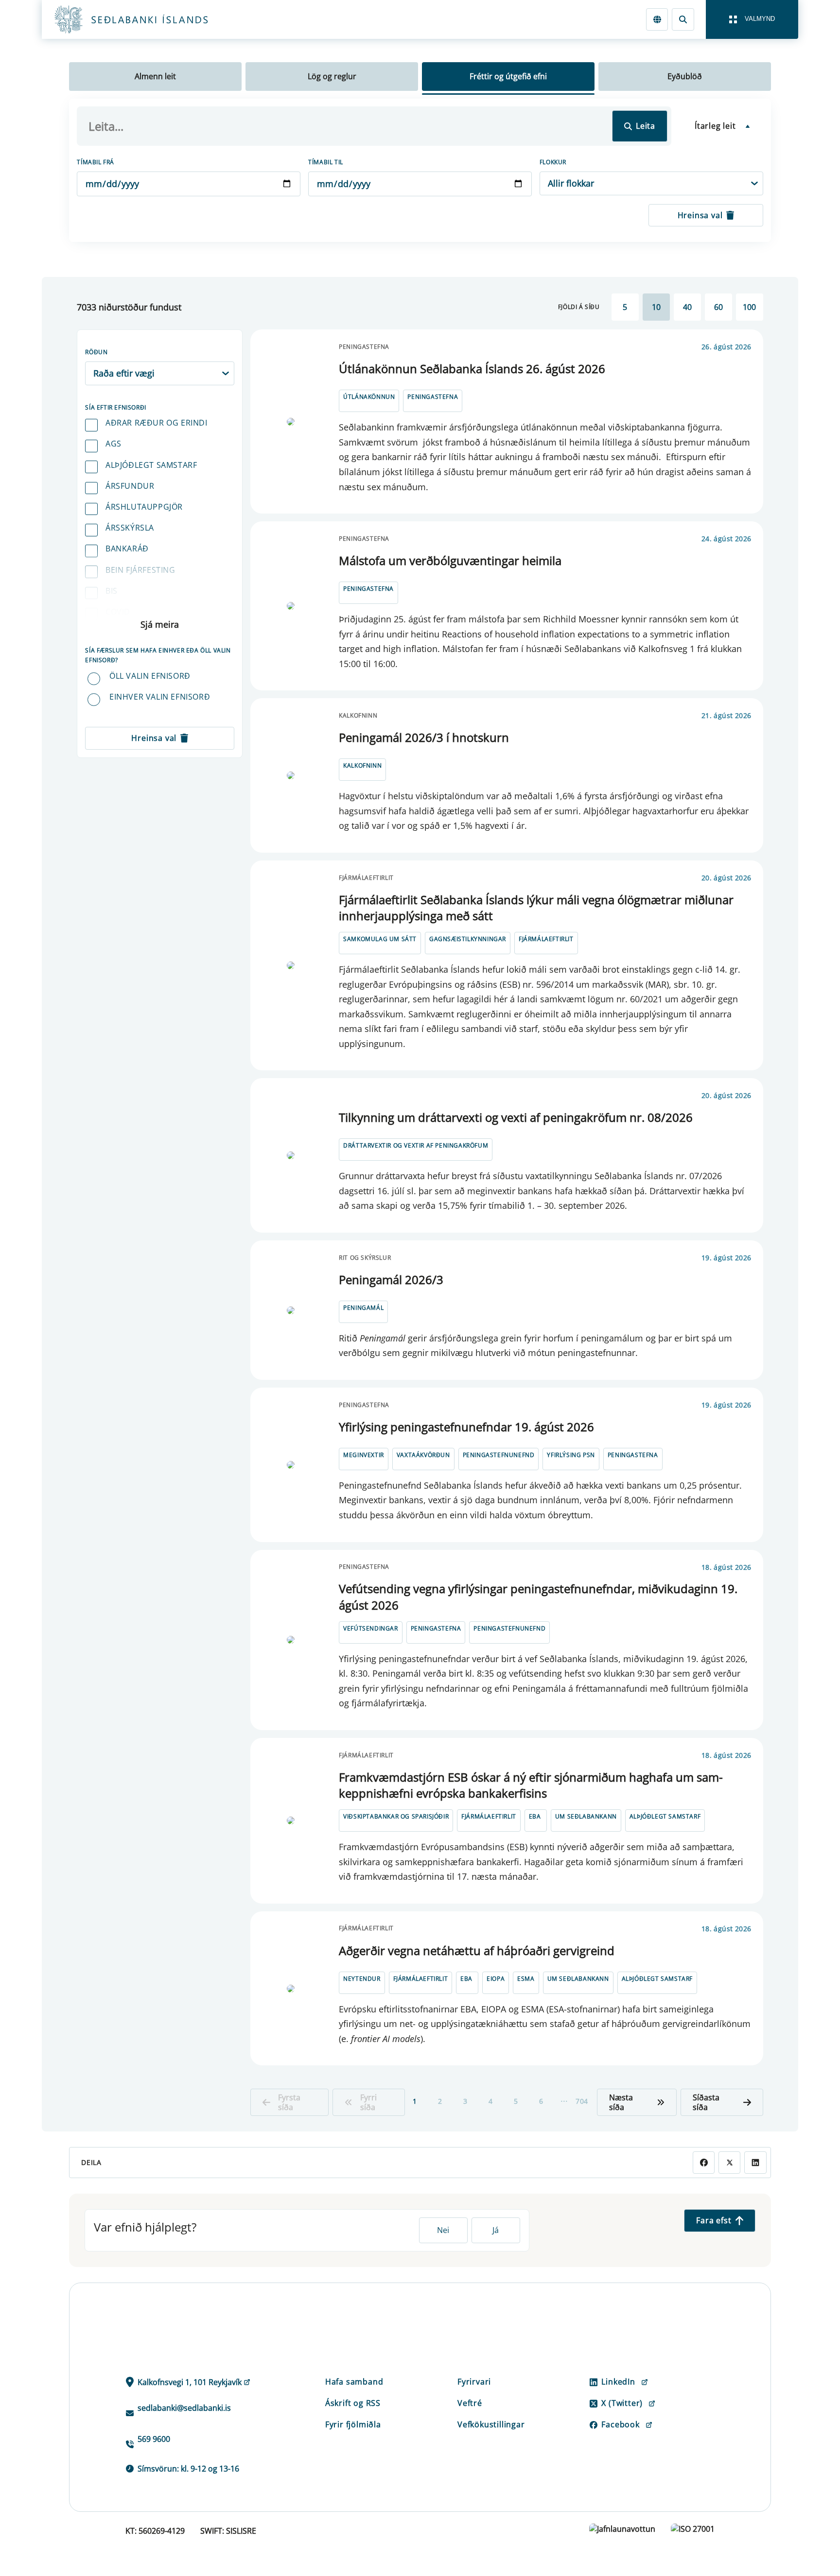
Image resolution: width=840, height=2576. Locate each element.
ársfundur (130, 486)
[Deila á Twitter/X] (729, 2162)
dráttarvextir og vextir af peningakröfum (416, 1145)
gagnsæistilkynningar (468, 939)
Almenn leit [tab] (155, 76)
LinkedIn (618, 2382)
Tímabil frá (96, 162)
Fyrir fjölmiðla (353, 2424)
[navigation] (752, 19)
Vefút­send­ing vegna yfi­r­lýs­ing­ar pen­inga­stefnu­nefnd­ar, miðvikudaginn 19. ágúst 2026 (538, 1597)
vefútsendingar (370, 1628)
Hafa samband (354, 2382)
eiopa (496, 1979)
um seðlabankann (586, 1816)
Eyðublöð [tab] (685, 76)
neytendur (362, 1979)
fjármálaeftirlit (546, 939)
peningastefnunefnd (499, 1455)
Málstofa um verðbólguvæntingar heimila (450, 560)
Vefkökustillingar (491, 2424)
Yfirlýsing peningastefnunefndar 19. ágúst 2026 (466, 1427)
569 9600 (154, 2439)
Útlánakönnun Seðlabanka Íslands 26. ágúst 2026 (472, 369)
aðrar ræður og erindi (157, 423)
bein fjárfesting (140, 570)
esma (526, 1979)
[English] (657, 19)
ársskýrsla (130, 528)
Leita (646, 126)
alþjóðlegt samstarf (151, 465)
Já (496, 2230)
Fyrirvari (474, 2382)
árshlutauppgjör (144, 507)
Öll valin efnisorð (150, 676)
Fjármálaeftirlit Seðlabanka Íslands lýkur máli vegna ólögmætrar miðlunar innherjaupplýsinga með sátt (536, 908)
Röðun (96, 352)
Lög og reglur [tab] (332, 76)
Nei (443, 2230)
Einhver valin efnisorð (160, 697)
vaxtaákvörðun (423, 1455)
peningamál (363, 1308)
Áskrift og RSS (353, 2403)
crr (113, 633)
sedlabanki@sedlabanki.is (184, 2408)
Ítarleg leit (715, 126)
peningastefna (433, 397)
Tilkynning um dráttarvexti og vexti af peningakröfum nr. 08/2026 (516, 1117)
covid (118, 612)
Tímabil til (326, 162)
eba (535, 1816)
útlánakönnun (369, 397)
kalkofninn (362, 765)
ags (114, 444)
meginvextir (364, 1455)
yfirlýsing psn (571, 1455)
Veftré (470, 2403)
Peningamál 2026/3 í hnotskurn (424, 737)
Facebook (620, 2424)
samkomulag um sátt (380, 939)
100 (749, 307)
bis (112, 591)
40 (687, 307)
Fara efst (714, 2220)
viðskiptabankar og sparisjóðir (396, 1816)
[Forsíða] (147, 19)
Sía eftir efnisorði (115, 407)
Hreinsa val (700, 215)
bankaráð (127, 549)
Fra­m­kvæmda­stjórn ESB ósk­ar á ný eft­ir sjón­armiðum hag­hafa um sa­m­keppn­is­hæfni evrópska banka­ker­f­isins (531, 1785)
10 (656, 307)
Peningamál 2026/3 (391, 1279)
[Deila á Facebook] (704, 2162)
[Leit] (683, 19)
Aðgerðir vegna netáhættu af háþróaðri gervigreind (477, 1950)
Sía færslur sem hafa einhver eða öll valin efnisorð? (158, 655)
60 (718, 307)
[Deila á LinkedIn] (755, 2162)
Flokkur (553, 162)
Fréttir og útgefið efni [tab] (508, 76)
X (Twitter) (622, 2403)
